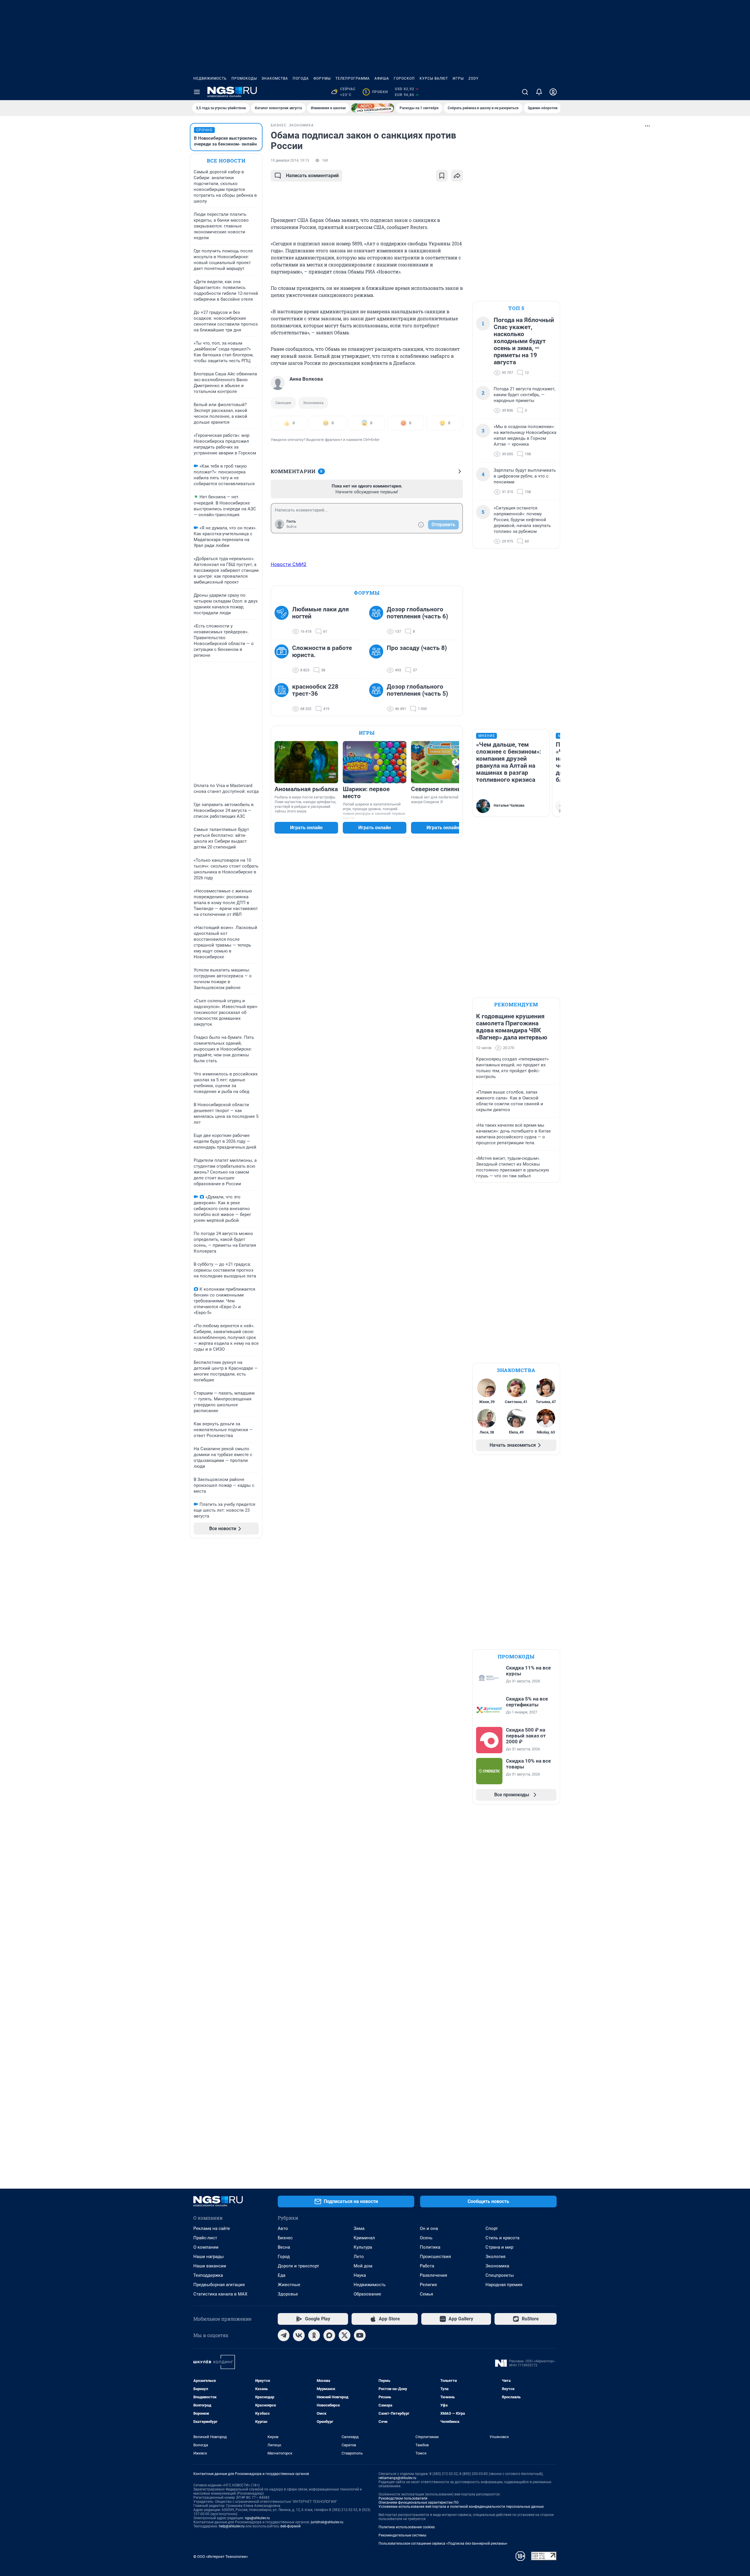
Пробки (376, 92)
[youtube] (360, 2335)
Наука (360, 2275)
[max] (329, 2335)
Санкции (283, 403)
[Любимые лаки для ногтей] (283, 620)
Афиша (382, 78)
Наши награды (209, 2257)
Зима (359, 2228)
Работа (427, 2266)
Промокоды (244, 78)
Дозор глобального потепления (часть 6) (417, 613)
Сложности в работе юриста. (322, 651)
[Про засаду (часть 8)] (378, 659)
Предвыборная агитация (219, 2285)
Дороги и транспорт (298, 2266)
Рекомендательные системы (402, 2535)
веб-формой (290, 2526)
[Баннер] (373, 108)
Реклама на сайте (212, 2228)
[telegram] (284, 2335)
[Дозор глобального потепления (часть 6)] (378, 620)
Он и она (429, 2228)
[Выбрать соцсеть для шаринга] (457, 176)
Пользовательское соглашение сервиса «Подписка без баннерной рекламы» (443, 2543)
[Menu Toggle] (197, 92)
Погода (301, 78)
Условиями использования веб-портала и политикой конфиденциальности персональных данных (461, 2507)
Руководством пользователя (403, 2498)
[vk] (299, 2335)
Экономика (313, 403)
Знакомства (275, 78)
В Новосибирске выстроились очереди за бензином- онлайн (225, 141)
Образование (367, 2294)
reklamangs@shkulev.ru (397, 2478)
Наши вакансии (210, 2266)
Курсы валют (434, 78)
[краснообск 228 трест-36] (283, 698)
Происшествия (435, 2257)
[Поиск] (525, 92)
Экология (495, 2257)
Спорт (492, 2228)
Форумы (322, 78)
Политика (430, 2247)
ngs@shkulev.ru (257, 2518)
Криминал (364, 2238)
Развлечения (433, 2275)
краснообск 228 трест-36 (315, 690)
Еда (282, 2275)
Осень (426, 2238)
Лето (359, 2257)
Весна (284, 2247)
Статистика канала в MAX (220, 2294)
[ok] (314, 2335)
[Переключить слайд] (456, 762)
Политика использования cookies (407, 2527)
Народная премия (504, 2285)
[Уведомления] (539, 92)
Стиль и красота (502, 2238)
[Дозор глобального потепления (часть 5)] (378, 698)
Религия (428, 2285)
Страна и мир (499, 2247)
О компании (206, 2247)
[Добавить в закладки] (442, 176)
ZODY (473, 78)
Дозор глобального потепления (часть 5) (417, 690)
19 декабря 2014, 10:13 (290, 160)
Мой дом (363, 2266)
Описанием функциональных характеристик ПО (419, 2503)
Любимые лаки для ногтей (321, 613)
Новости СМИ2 (289, 564)
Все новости (226, 161)
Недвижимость (210, 78)
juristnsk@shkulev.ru (327, 2522)
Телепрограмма (353, 78)
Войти (292, 527)
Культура (363, 2247)
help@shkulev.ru (232, 2526)
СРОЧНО (204, 130)
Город (284, 2257)
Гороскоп (404, 78)
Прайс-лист (205, 2238)
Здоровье (288, 2294)
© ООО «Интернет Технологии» (221, 2557)
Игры (458, 78)
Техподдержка (208, 2275)
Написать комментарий (312, 176)
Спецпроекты (500, 2275)
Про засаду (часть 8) (417, 648)
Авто (283, 2228)
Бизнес (285, 2238)
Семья (426, 2294)
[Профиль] (553, 92)
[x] (345, 2335)
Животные (289, 2285)
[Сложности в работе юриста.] (283, 659)
